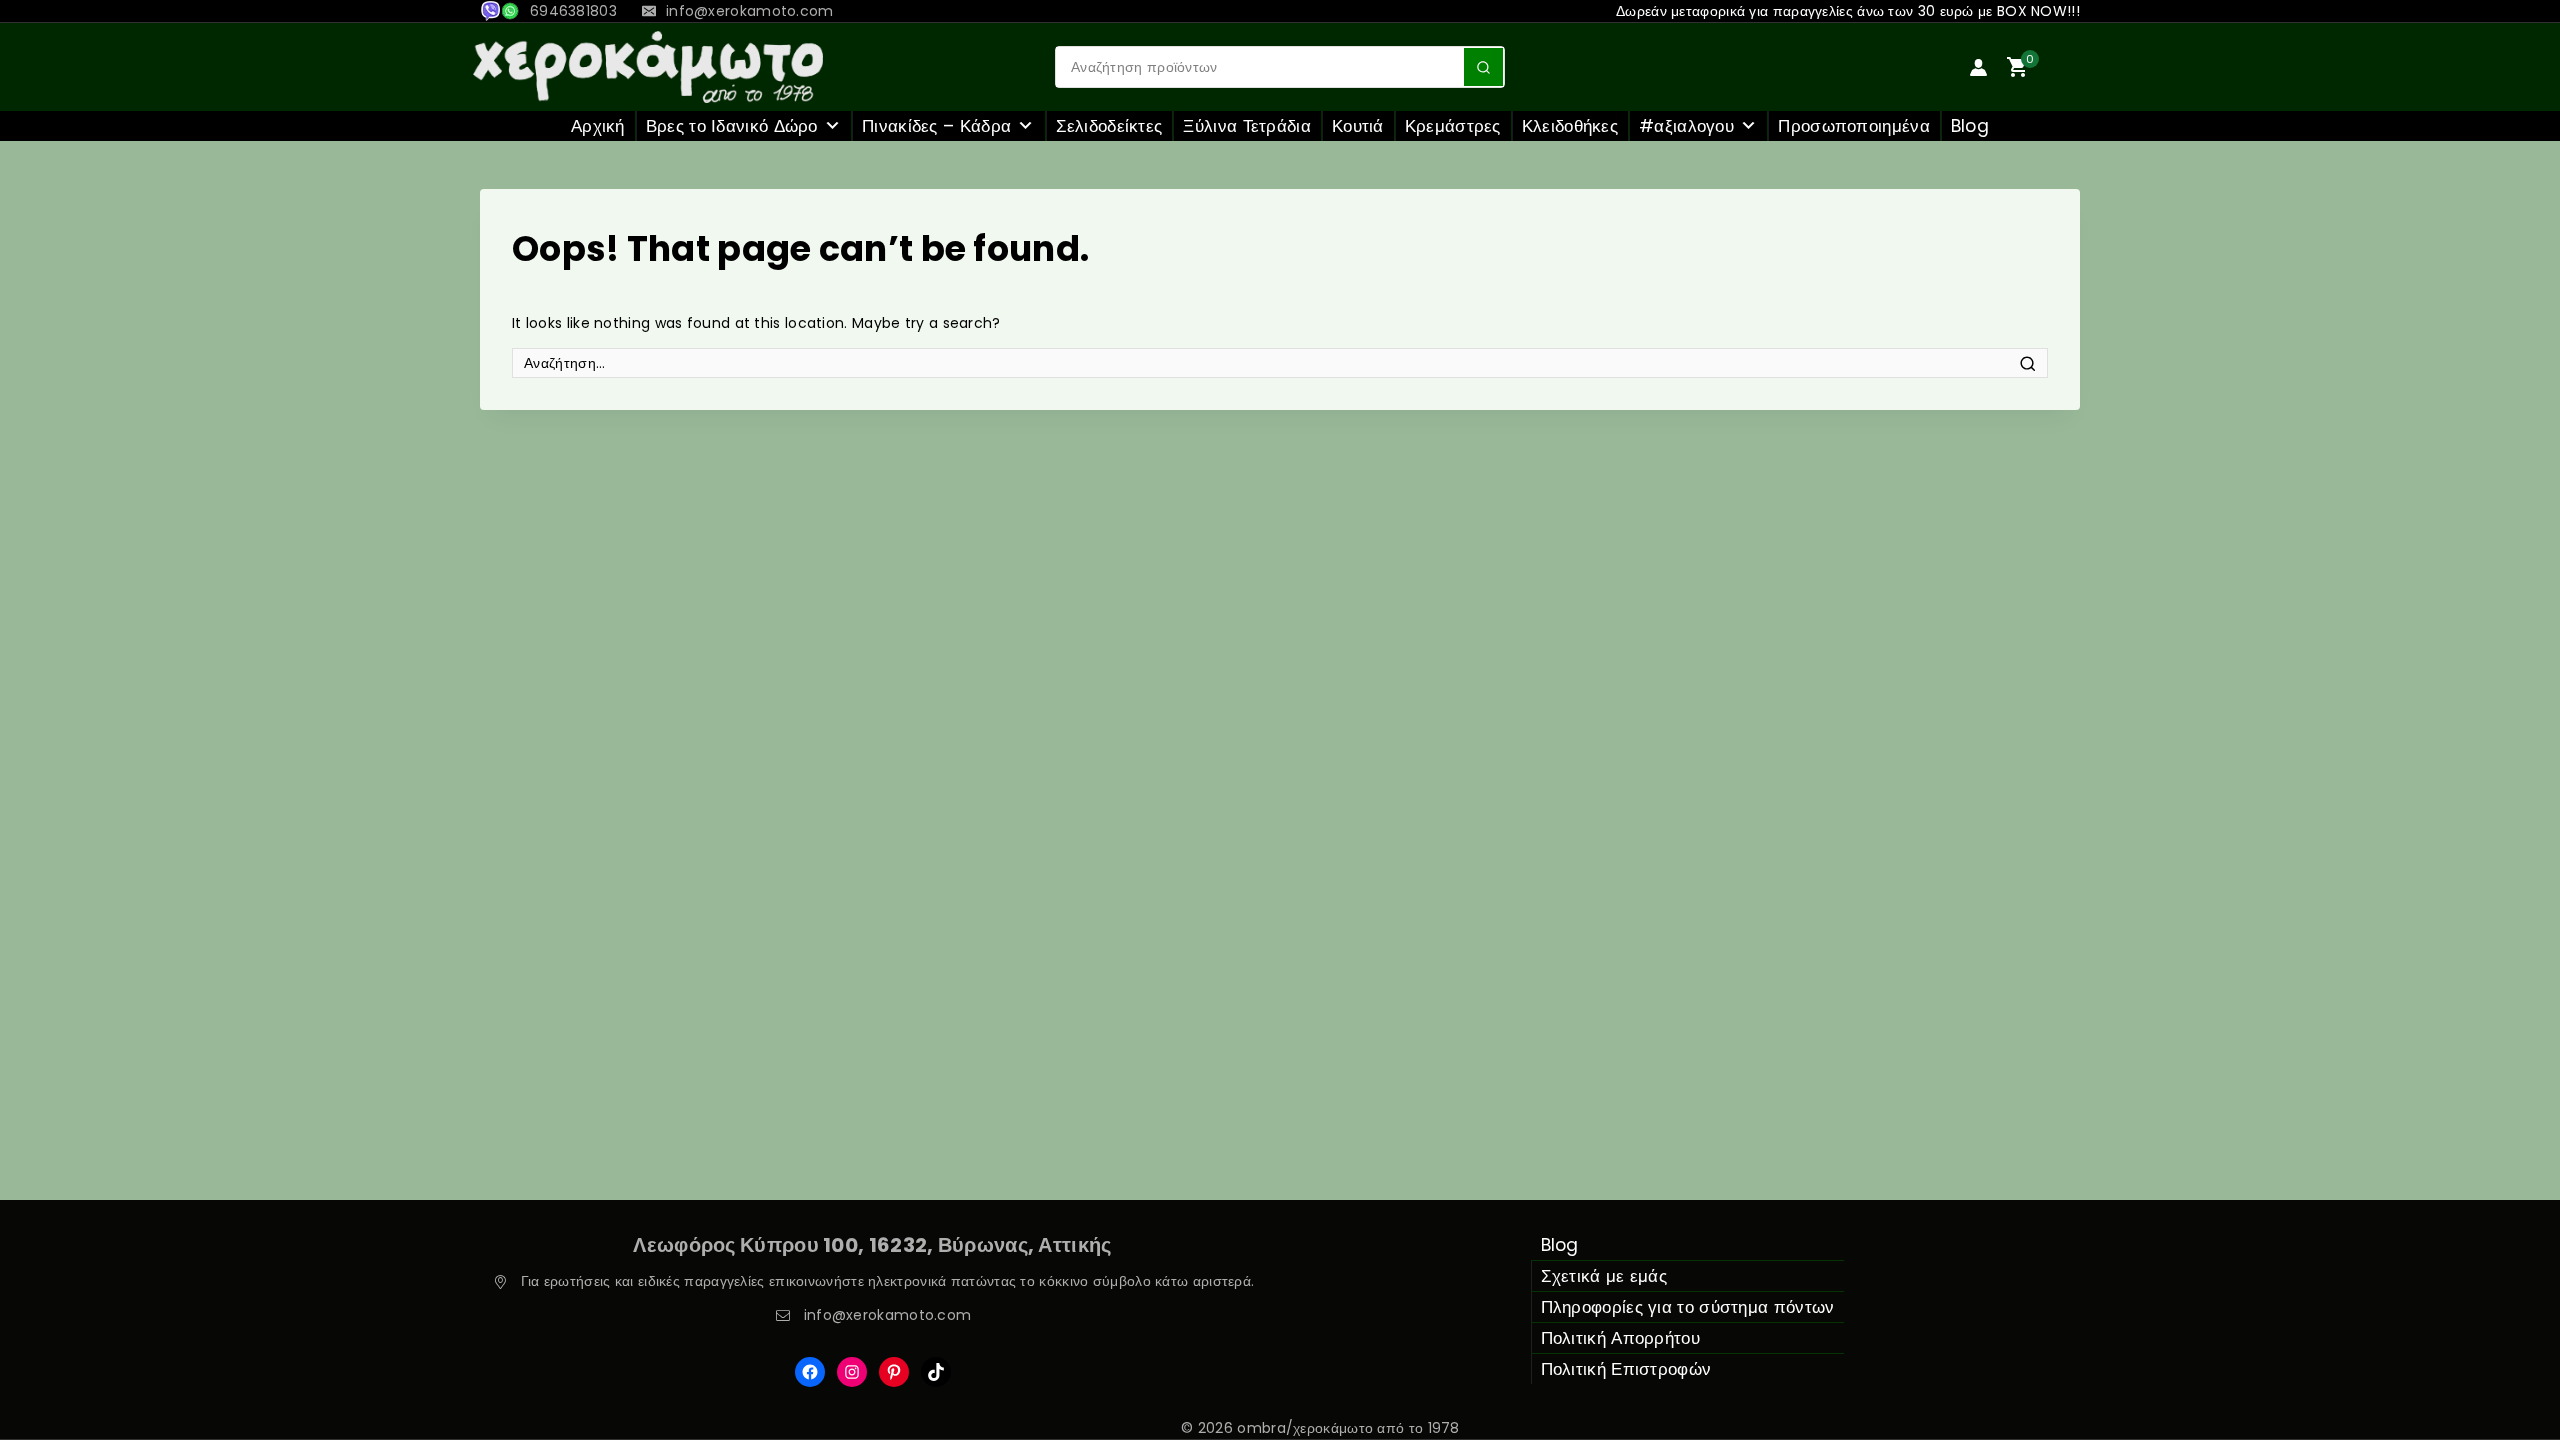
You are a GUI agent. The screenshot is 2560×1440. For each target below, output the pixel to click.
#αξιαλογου (1686, 126)
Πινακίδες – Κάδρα (936, 126)
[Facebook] (810, 1372)
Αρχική (598, 126)
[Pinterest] (894, 1372)
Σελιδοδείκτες (1109, 126)
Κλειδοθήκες (1570, 126)
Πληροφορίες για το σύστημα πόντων (1688, 1307)
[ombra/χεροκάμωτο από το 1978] (648, 67)
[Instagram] (852, 1372)
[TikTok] (936, 1372)
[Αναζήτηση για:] (1280, 363)
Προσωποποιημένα (1854, 126)
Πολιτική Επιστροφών (1626, 1369)
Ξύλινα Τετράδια (1247, 126)
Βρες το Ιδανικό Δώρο (732, 126)
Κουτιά (1358, 126)
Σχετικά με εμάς (1604, 1276)
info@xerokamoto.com (888, 1315)
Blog (1970, 126)
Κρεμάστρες (1453, 126)
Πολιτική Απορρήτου (1620, 1338)
